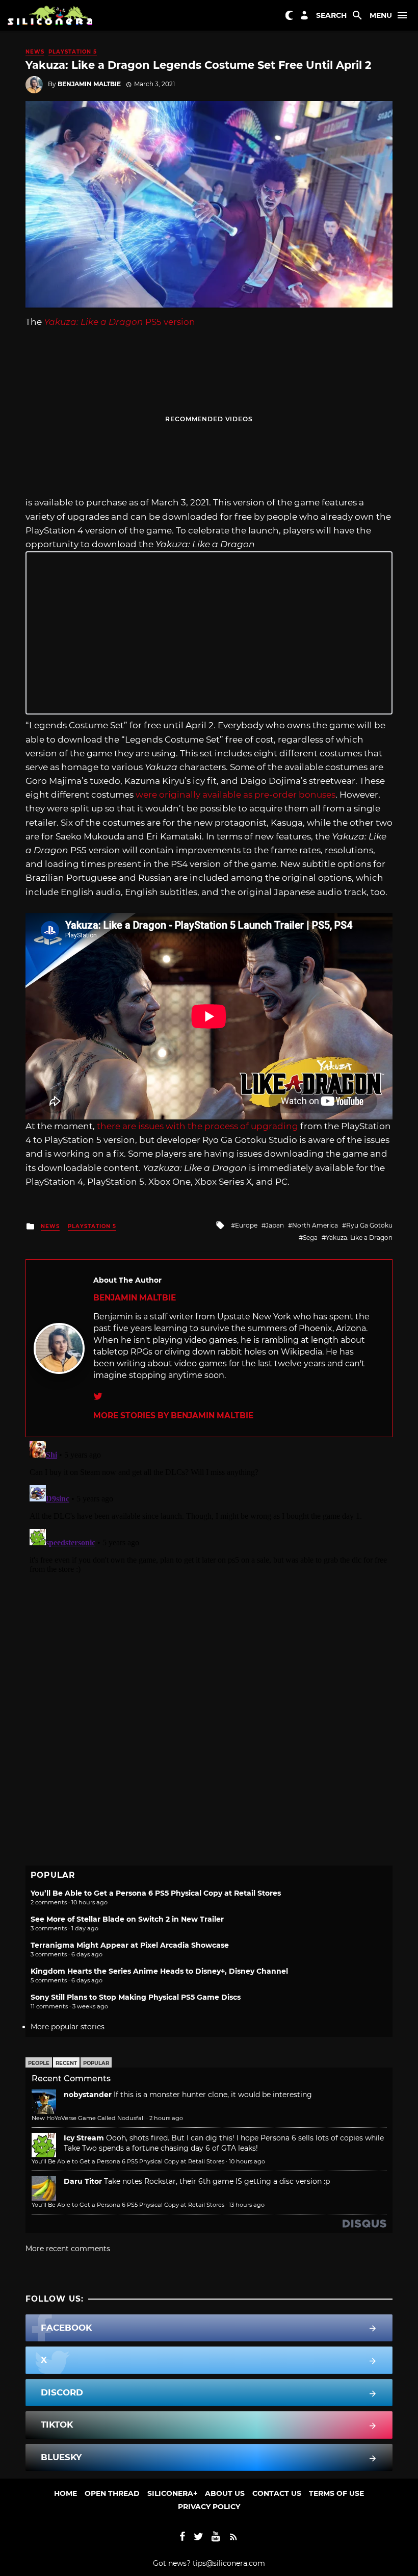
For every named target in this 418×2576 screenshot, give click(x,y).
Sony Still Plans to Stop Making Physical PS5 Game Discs (136, 1997)
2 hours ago (166, 2118)
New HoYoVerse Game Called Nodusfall (88, 2118)
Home (66, 2493)
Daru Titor (83, 2181)
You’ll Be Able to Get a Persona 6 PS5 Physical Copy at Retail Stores (156, 1893)
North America (315, 1225)
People (39, 2063)
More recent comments (68, 2249)
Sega (310, 1238)
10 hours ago (247, 2161)
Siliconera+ (172, 2493)
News (35, 52)
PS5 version (120, 322)
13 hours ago (247, 2205)
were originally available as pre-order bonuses (236, 795)
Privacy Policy (209, 2507)
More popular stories (68, 2027)
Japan (275, 1225)
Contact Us (277, 2493)
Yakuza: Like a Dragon (359, 1238)
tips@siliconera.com (229, 2563)
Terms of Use (336, 2493)
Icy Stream (84, 2138)
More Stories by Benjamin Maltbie (173, 1415)
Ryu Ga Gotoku (369, 1225)
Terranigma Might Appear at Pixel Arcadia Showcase (130, 1945)
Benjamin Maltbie (89, 84)
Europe (246, 1225)
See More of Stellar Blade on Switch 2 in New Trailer (127, 1919)
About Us (225, 2493)
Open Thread (112, 2493)
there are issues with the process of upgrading (198, 1126)
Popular (96, 2063)
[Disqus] (209, 1565)
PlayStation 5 (73, 52)
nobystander (88, 2095)
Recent (66, 2063)
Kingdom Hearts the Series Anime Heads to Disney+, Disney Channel (159, 1971)
